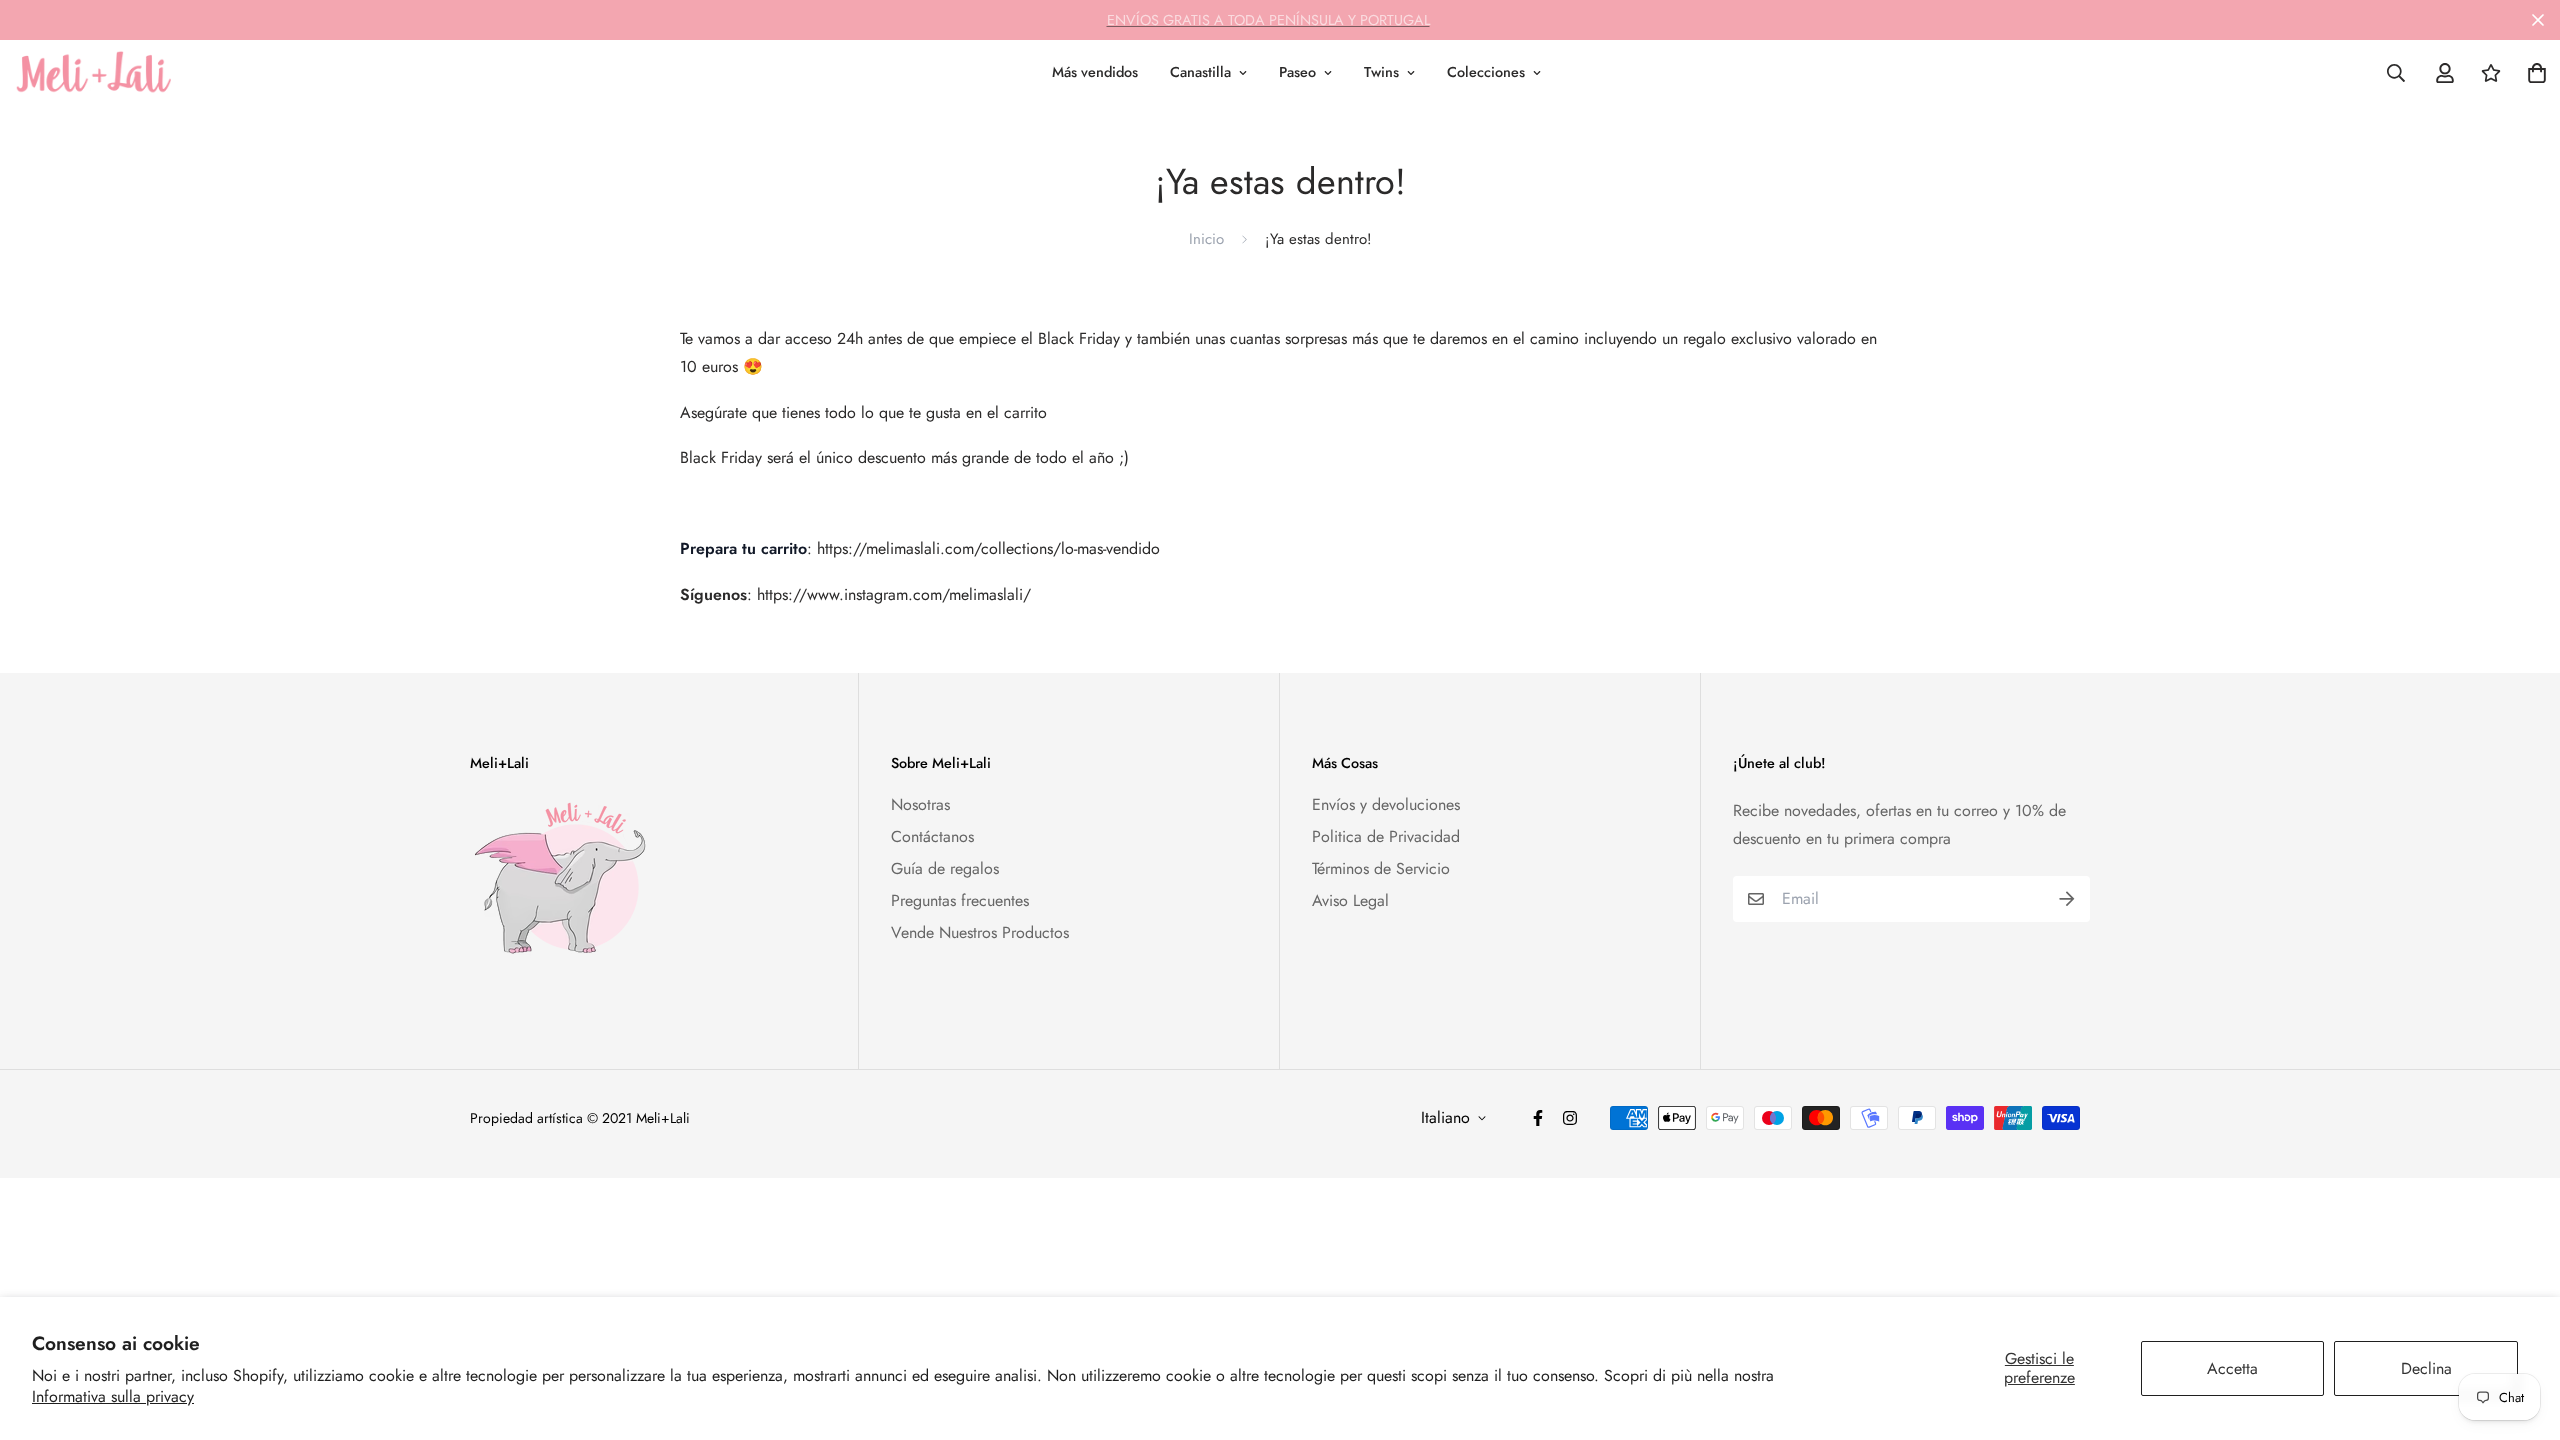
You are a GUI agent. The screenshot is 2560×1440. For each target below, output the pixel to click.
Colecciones (1486, 72)
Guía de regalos (945, 868)
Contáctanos (932, 836)
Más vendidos (1095, 72)
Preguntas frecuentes (960, 900)
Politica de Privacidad (1386, 836)
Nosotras (920, 804)
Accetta (2232, 1368)
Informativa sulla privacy (113, 1396)
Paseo (1297, 72)
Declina (2426, 1368)
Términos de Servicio (1381, 868)
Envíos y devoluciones (1386, 804)
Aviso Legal (1350, 900)
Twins (1381, 72)
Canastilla (1200, 72)
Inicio (1206, 239)
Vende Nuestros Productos (980, 932)
